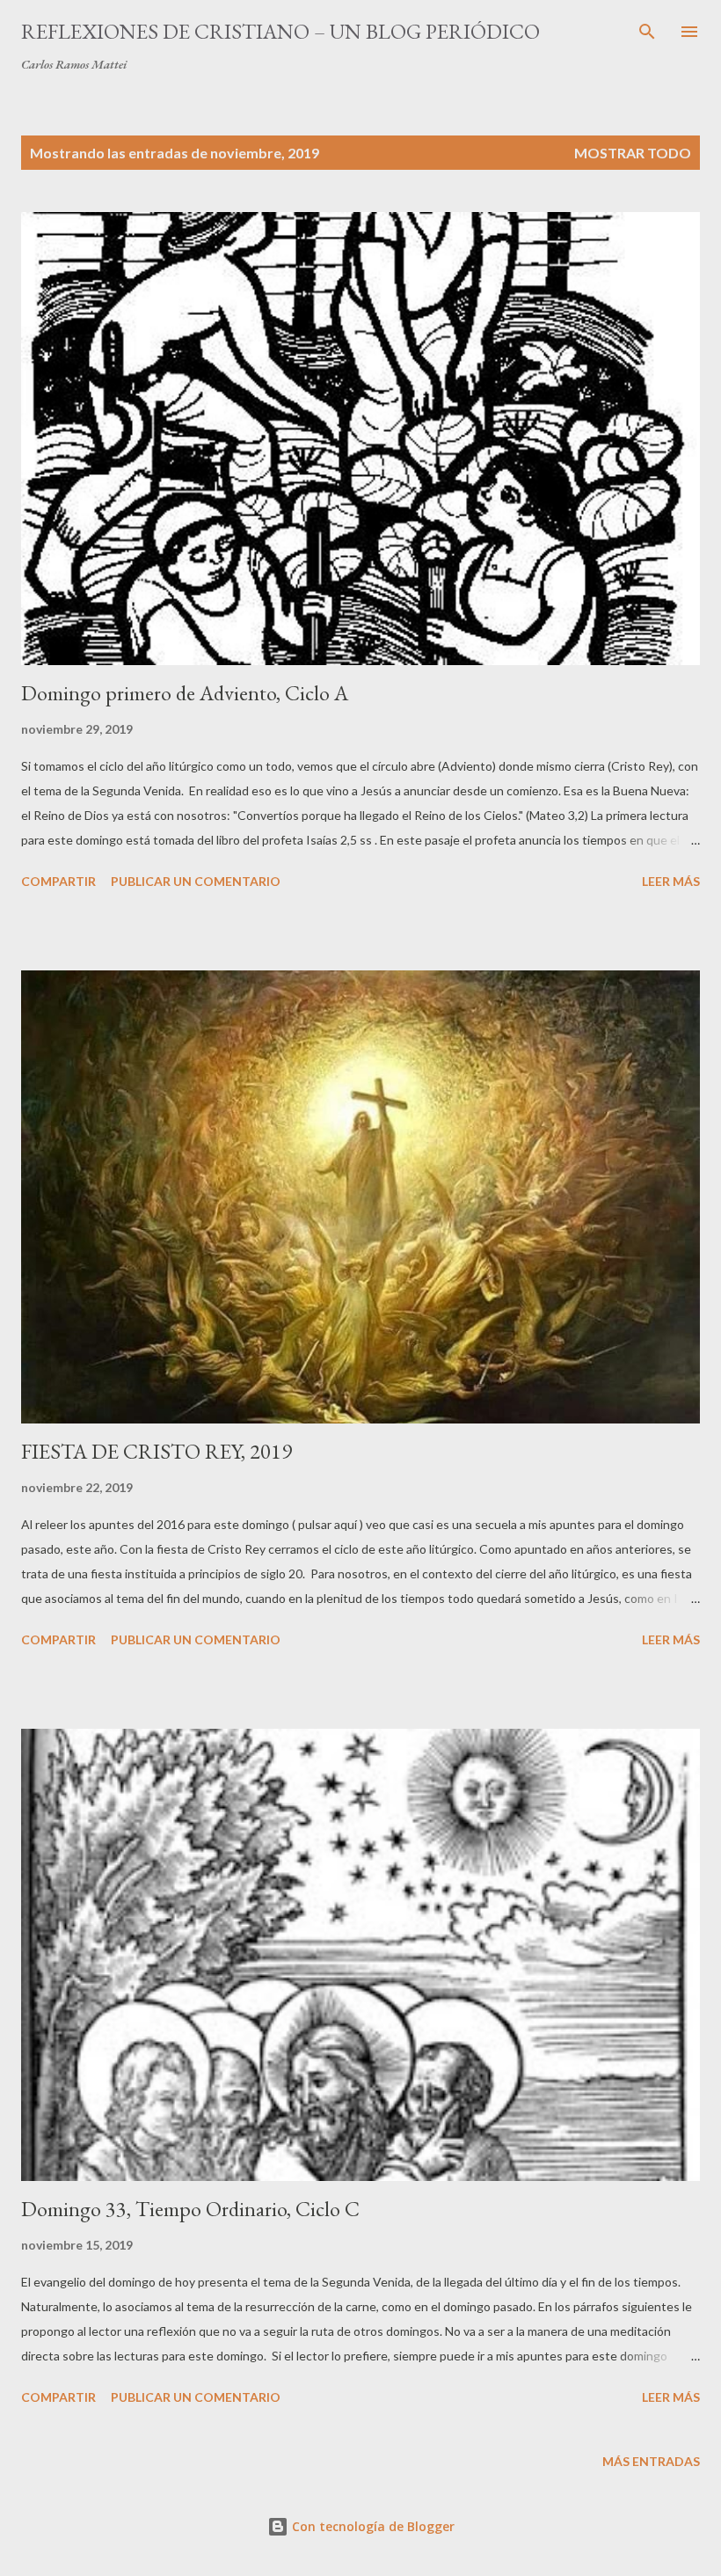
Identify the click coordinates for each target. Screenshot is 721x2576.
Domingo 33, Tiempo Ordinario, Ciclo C (190, 2209)
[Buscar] (647, 32)
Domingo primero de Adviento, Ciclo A (185, 693)
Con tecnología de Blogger (371, 2526)
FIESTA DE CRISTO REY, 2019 (157, 1451)
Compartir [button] (58, 881)
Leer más (671, 881)
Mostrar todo (633, 153)
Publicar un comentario (196, 881)
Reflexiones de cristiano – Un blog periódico (280, 31)
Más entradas (651, 2461)
